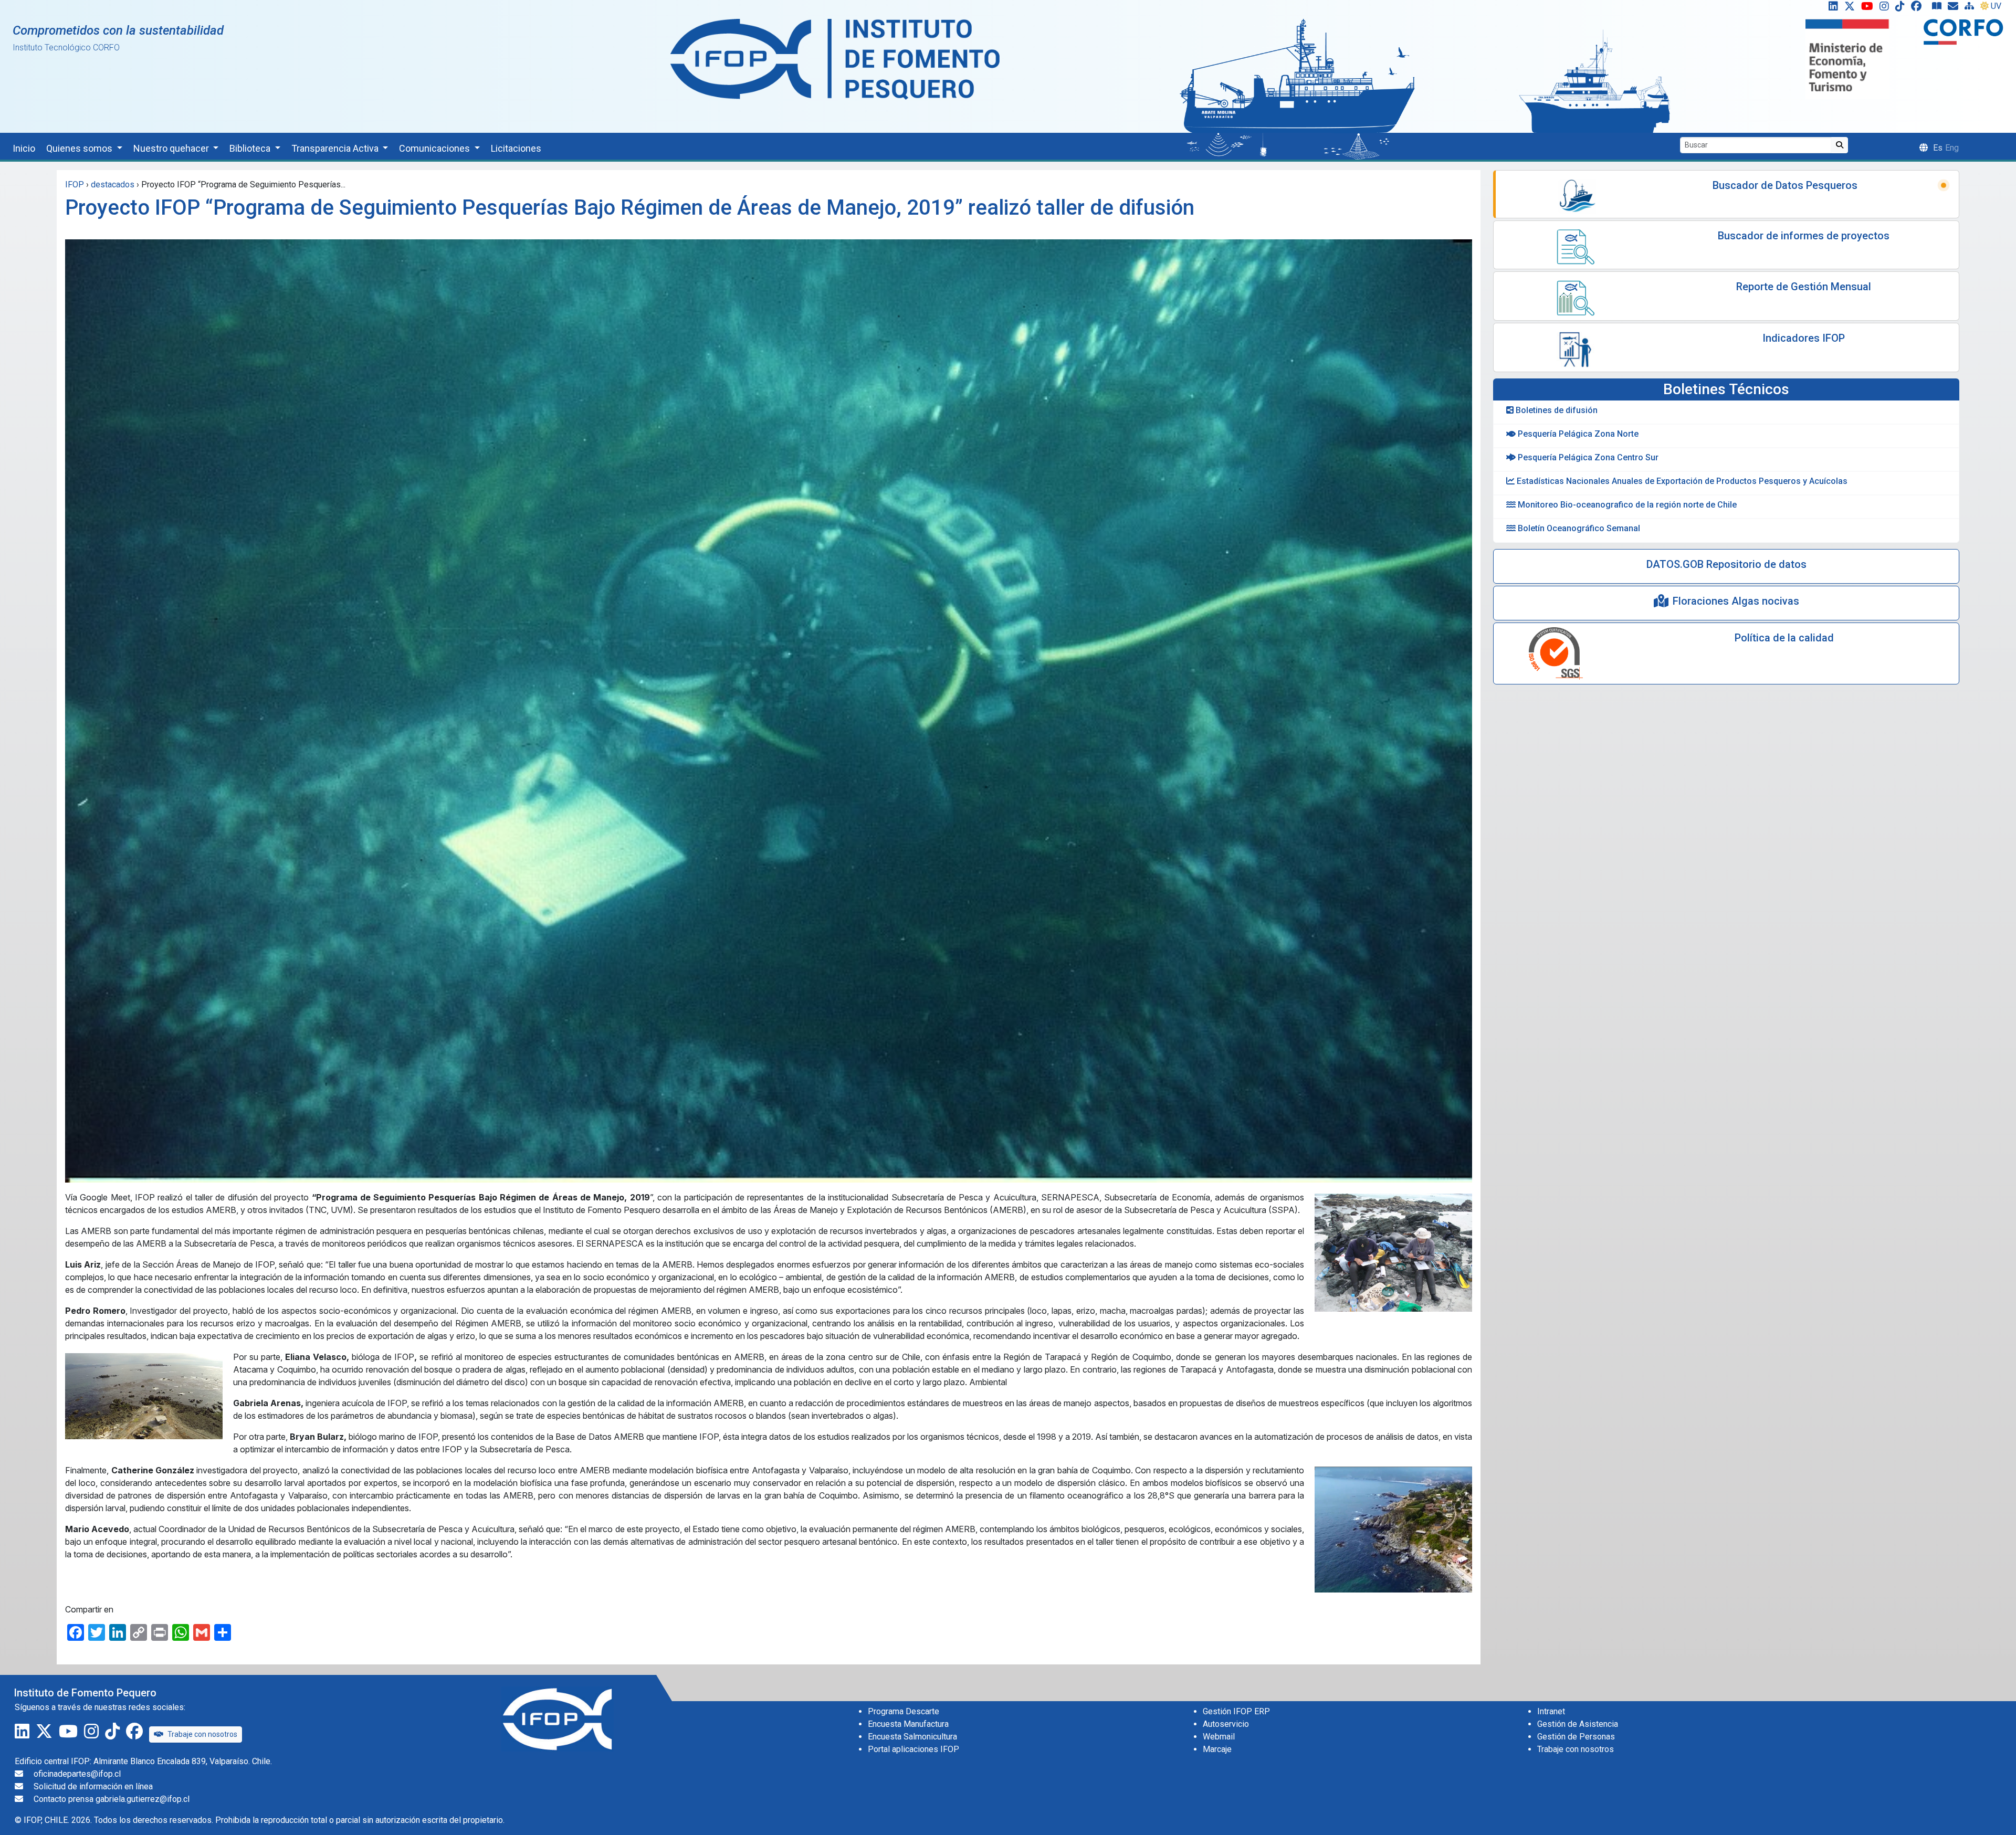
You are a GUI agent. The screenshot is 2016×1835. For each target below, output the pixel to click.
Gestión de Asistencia (1578, 1724)
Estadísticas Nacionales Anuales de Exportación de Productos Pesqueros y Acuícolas (1681, 481)
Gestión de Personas (1576, 1737)
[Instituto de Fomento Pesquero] (835, 59)
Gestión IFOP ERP (1236, 1711)
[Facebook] (1920, 8)
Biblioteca (251, 148)
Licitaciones (516, 148)
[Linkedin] (1831, 8)
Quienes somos (80, 148)
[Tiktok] (1902, 8)
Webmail (1219, 1737)
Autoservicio (1226, 1724)
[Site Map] (1971, 8)
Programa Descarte (904, 1711)
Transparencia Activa (336, 148)
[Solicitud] (1955, 8)
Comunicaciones (435, 148)
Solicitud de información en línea (93, 1786)
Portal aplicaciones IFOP (913, 1749)
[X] (1852, 8)
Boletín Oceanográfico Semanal (1578, 528)
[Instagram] (1886, 8)
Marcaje (1217, 1749)
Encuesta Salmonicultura (912, 1737)
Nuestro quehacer (172, 148)
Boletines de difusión (1556, 410)
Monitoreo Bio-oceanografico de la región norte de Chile (1626, 505)
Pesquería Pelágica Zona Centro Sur (1587, 457)
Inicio (24, 148)
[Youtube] (1869, 8)
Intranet (1551, 1711)
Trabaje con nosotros (202, 1734)
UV (1996, 6)
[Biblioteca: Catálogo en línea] (1939, 8)
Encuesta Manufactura (908, 1724)
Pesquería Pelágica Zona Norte (1577, 434)
